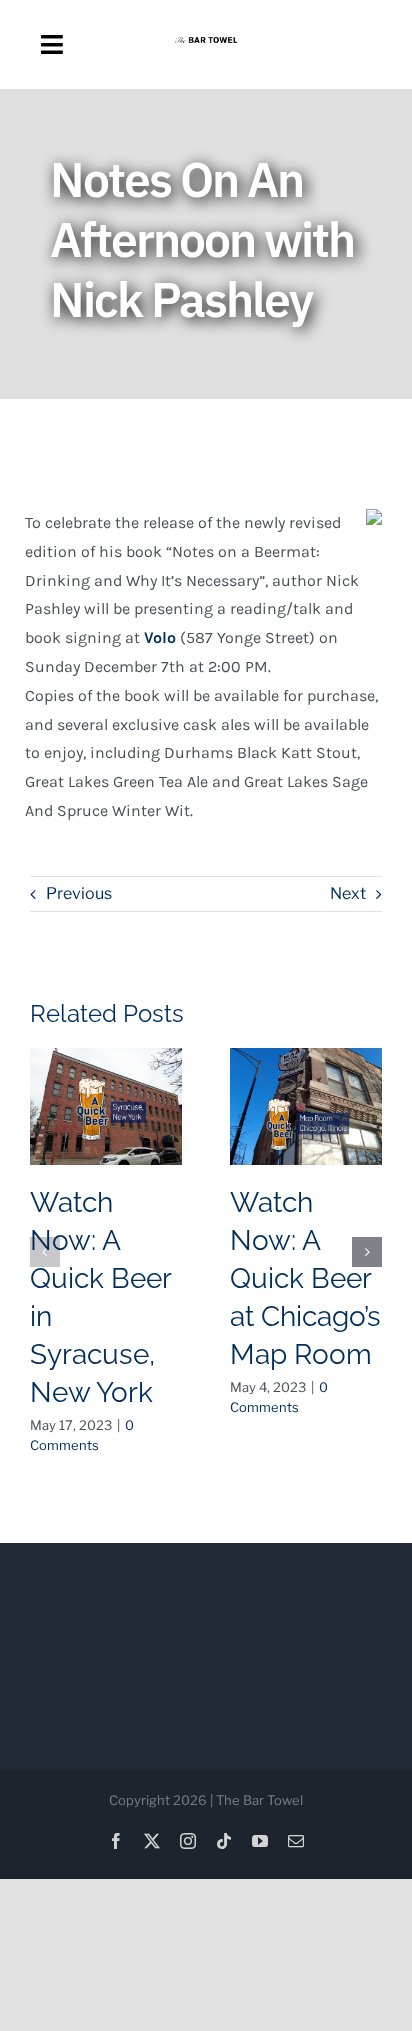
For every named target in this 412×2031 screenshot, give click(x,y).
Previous (79, 893)
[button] (45, 1252)
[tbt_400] (206, 44)
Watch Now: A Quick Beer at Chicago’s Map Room (305, 1278)
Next (348, 893)
